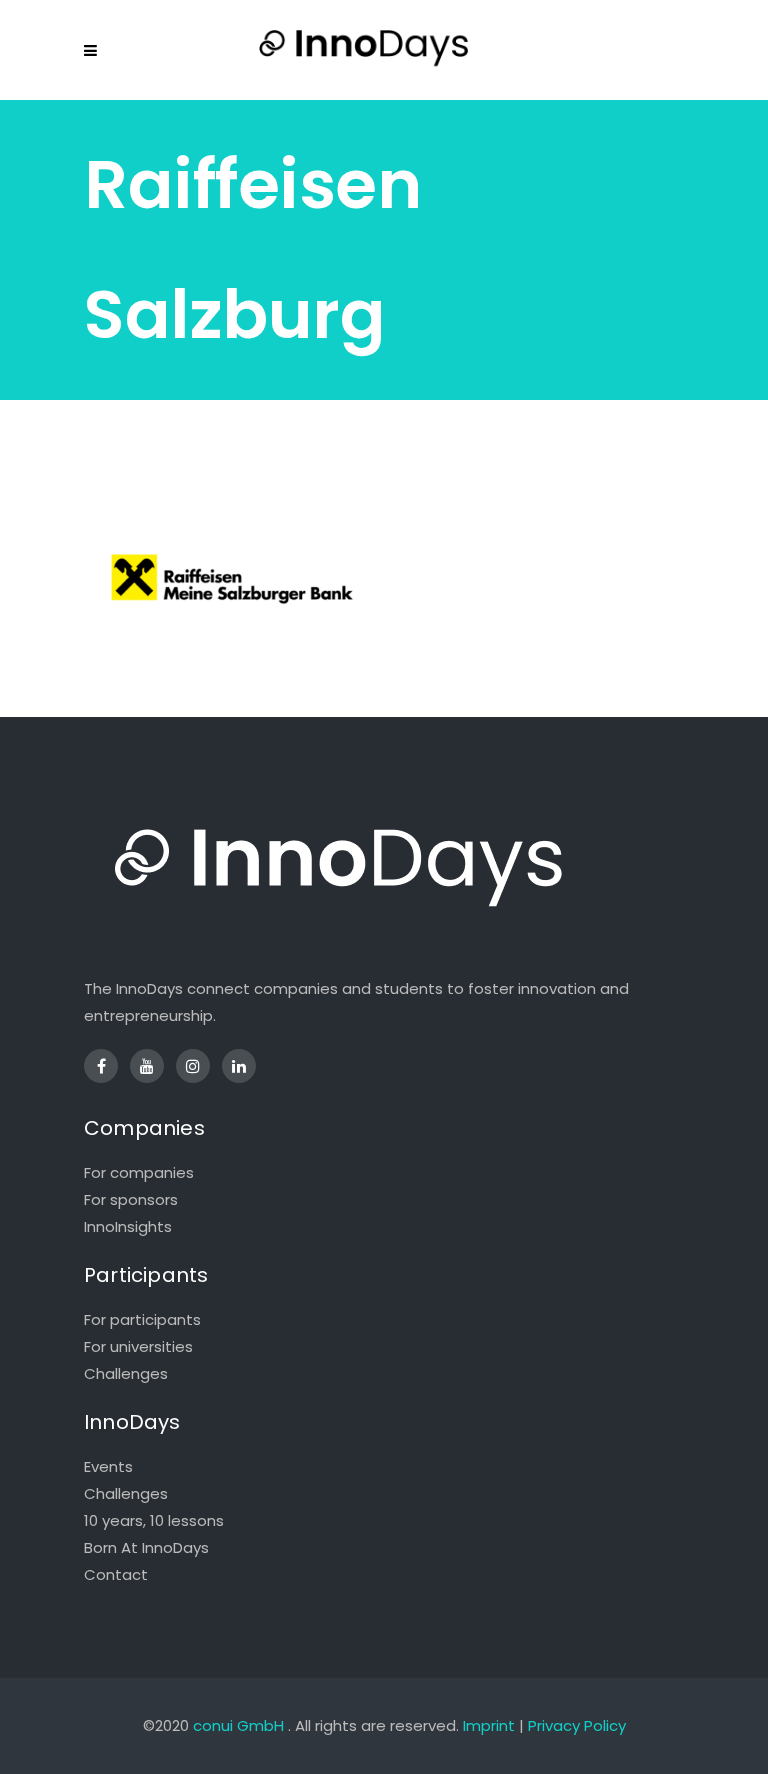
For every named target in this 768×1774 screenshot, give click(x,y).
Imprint (489, 1725)
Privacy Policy (577, 1725)
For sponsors (131, 1199)
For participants (142, 1319)
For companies (139, 1172)
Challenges (126, 1373)
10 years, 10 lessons (154, 1520)
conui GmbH (238, 1725)
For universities (138, 1346)
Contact (116, 1574)
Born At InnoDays (146, 1547)
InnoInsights (128, 1226)
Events (108, 1466)
